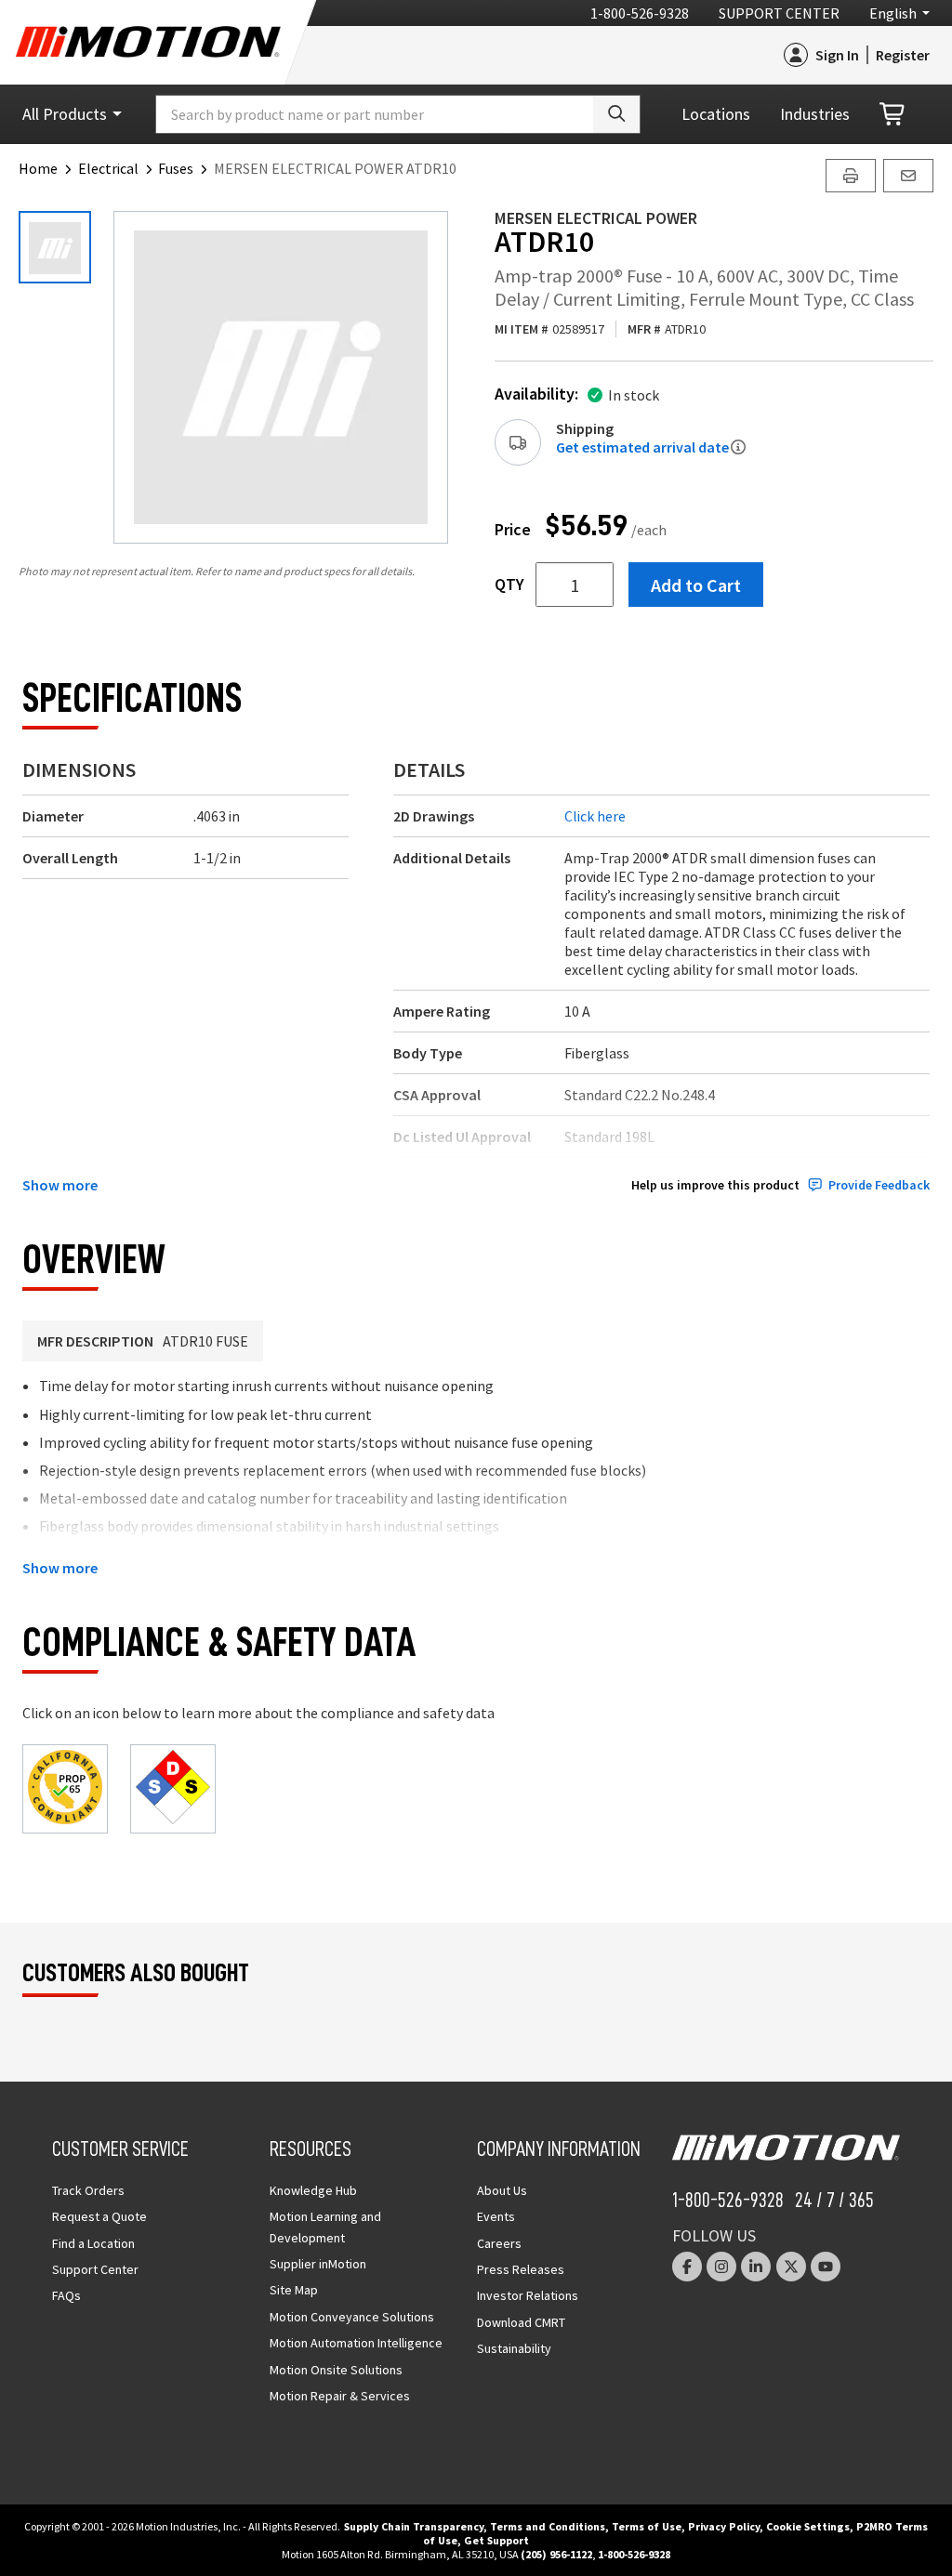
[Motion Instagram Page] (721, 2267)
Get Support (496, 2540)
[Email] (908, 176)
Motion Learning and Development (325, 2227)
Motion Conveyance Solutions (352, 2317)
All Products (65, 114)
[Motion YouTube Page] (826, 2267)
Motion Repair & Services (340, 2396)
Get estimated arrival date (642, 447)
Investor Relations (528, 2295)
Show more (60, 1185)
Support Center (779, 13)
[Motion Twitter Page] (791, 2267)
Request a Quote (99, 2216)
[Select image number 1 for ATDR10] (55, 247)
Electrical (108, 168)
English (893, 13)
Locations (716, 114)
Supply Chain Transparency (414, 2526)
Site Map (294, 2290)
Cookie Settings (808, 2526)
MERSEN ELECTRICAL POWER (596, 218)
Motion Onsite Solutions (336, 2370)
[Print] (851, 176)
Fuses (176, 168)
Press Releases (521, 2269)
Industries (815, 114)
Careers (499, 2243)
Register (903, 55)
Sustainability (514, 2348)
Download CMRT (521, 2322)
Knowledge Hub (313, 2190)
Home (38, 168)
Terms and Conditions (548, 2526)
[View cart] (893, 115)
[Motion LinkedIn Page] (756, 2267)
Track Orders (88, 2190)
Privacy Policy (724, 2526)
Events (496, 2216)
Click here (595, 816)
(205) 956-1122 (556, 2554)
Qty (509, 585)
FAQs (66, 2295)
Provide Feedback (879, 1185)
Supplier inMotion (318, 2264)
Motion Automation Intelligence (356, 2343)
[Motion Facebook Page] (687, 2267)
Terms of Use (647, 2526)
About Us (502, 2190)
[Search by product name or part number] (616, 114)
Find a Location (93, 2243)
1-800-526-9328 (640, 13)
